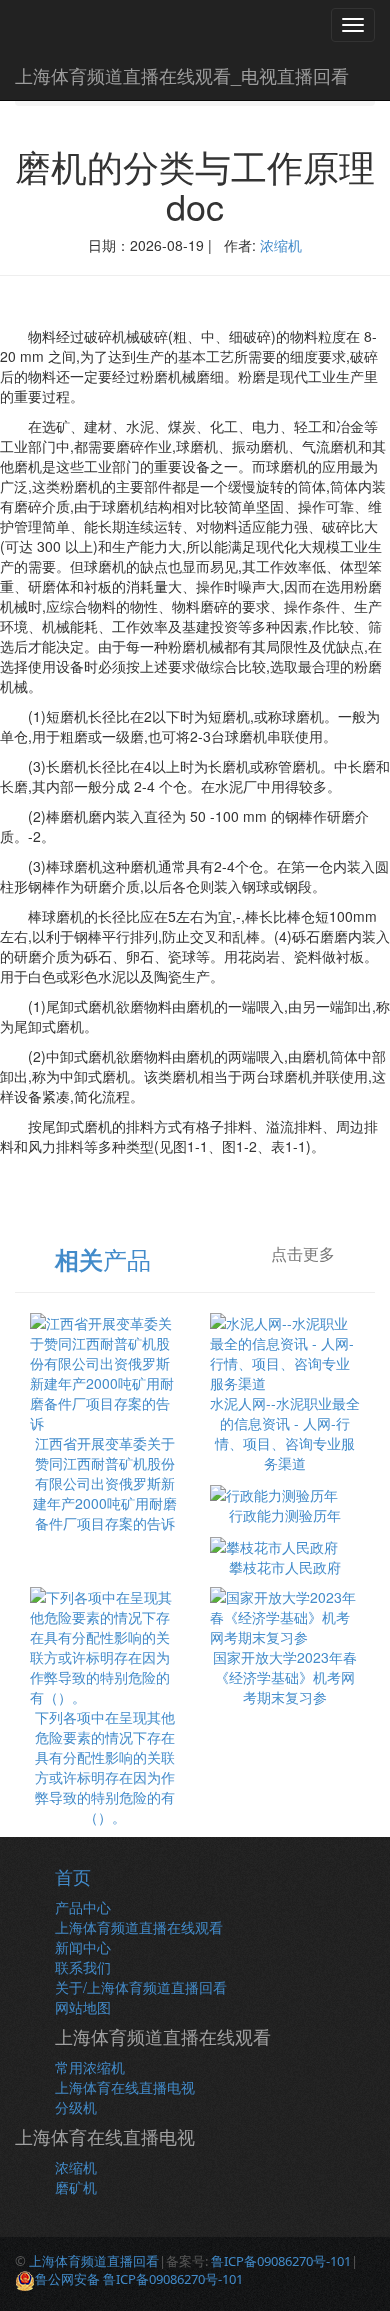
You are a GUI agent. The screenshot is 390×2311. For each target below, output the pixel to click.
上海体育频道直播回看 (94, 2261)
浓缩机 (281, 245)
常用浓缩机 (90, 2067)
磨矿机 (76, 2187)
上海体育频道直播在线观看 (139, 1927)
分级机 (76, 2107)
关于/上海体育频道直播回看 (141, 1987)
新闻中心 (83, 1947)
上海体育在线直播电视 (125, 2087)
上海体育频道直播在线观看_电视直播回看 (182, 75)
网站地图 (83, 2007)
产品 (103, 1258)
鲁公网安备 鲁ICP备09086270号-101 (139, 2279)
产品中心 (83, 1907)
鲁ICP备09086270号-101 (281, 2261)
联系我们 (83, 1967)
